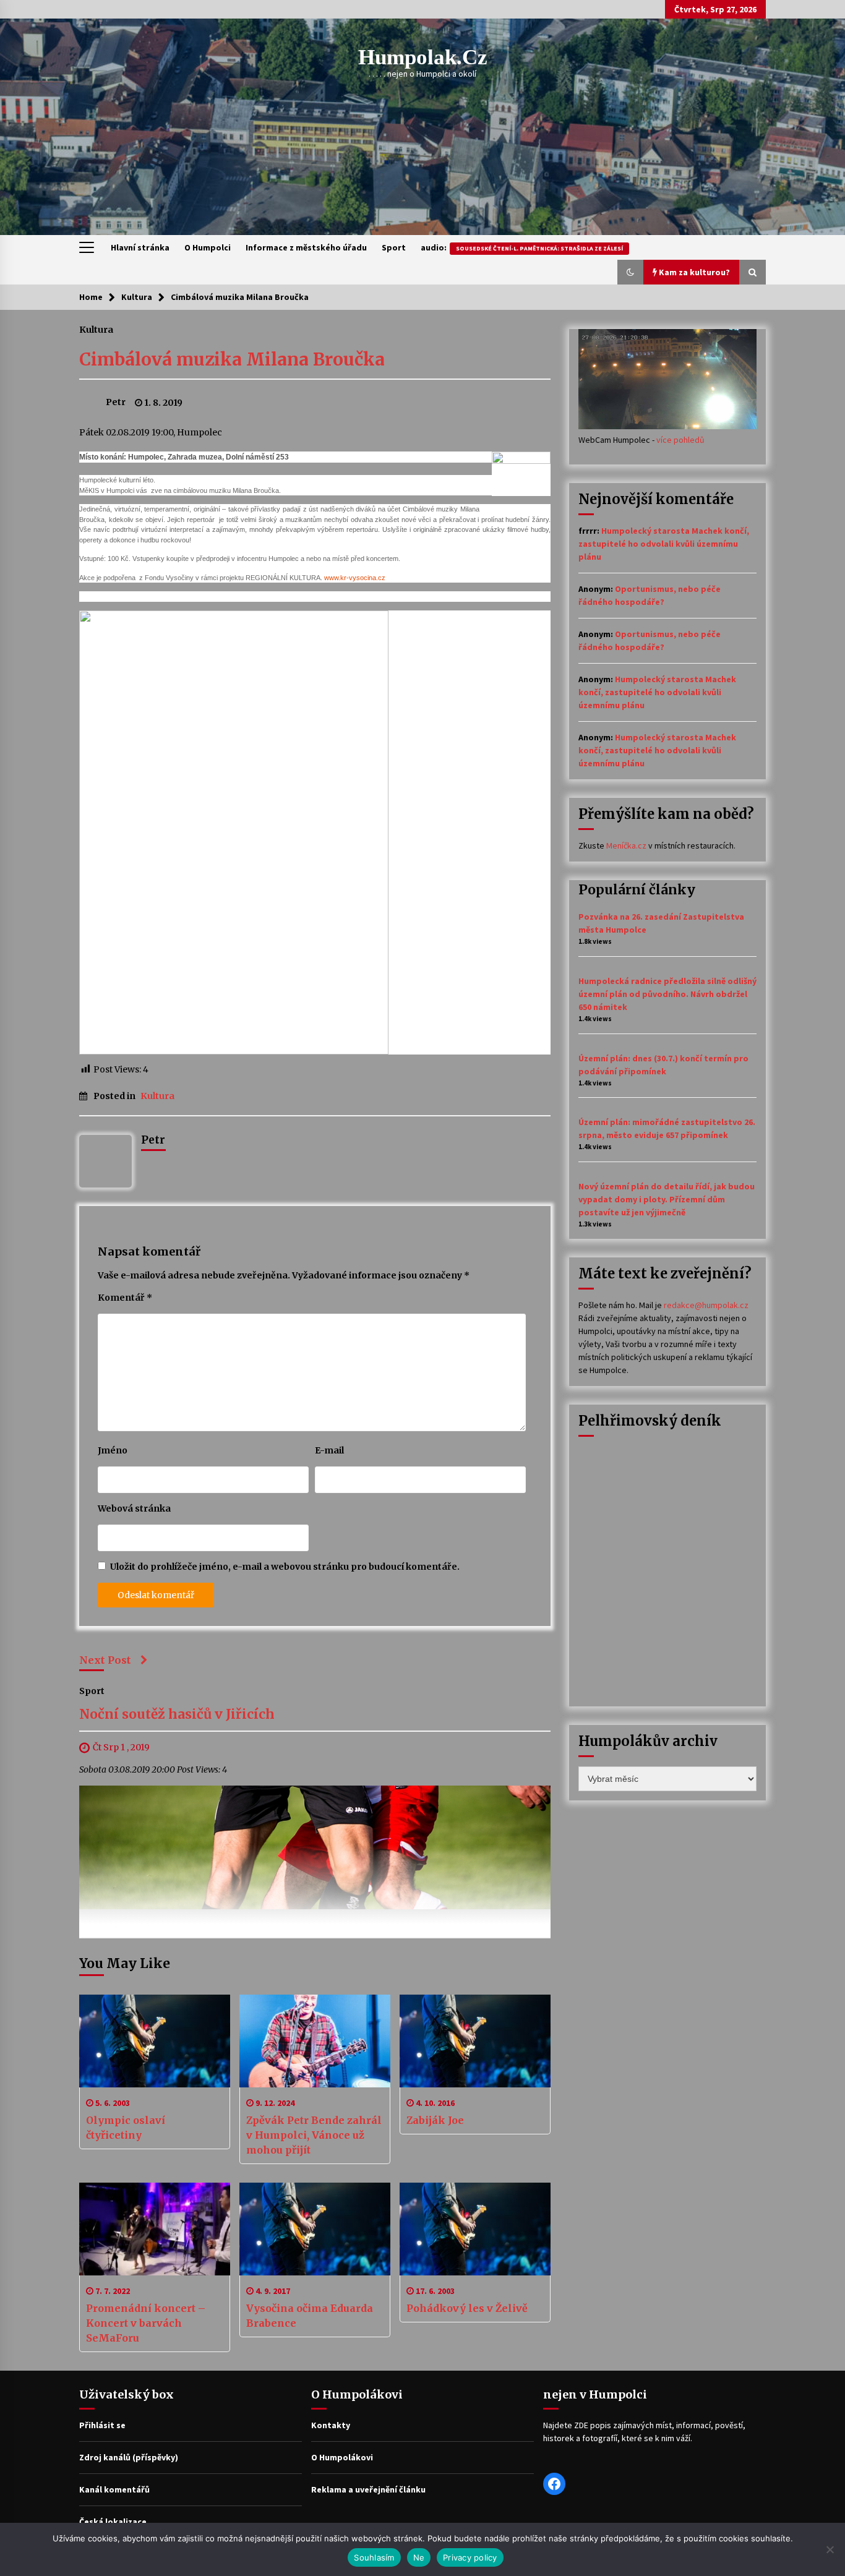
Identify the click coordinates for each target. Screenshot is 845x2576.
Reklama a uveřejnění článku (368, 2489)
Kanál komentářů (114, 2489)
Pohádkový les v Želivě (467, 2308)
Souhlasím (374, 2557)
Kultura (96, 329)
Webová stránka (134, 1508)
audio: (522, 247)
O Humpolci (208, 247)
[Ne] (830, 2549)
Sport (394, 247)
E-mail (329, 1450)
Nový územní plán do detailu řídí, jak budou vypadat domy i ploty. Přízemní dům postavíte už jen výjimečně (667, 1199)
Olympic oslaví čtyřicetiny (126, 2128)
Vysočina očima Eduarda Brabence (310, 2316)
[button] (630, 272)
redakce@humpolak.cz (706, 1305)
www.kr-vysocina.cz (355, 578)
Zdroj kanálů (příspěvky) (129, 2457)
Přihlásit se (102, 2425)
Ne (419, 2557)
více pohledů (680, 440)
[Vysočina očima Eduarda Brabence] (315, 2229)
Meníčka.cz (626, 845)
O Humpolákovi (342, 2457)
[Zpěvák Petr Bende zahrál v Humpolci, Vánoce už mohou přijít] (315, 2041)
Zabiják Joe (435, 2120)
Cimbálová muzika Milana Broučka (232, 359)
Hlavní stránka (140, 247)
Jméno (113, 1450)
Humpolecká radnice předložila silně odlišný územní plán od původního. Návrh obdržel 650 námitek (667, 994)
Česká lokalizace (113, 2522)
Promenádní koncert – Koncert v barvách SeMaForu (146, 2323)
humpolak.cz (423, 57)
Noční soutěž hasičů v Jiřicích (177, 1714)
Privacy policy (470, 2557)
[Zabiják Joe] (475, 2041)
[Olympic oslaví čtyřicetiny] (155, 2041)
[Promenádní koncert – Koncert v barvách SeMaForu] (155, 2229)
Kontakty (331, 2425)
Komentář (125, 1298)
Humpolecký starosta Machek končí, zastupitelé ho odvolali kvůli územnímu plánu (664, 544)
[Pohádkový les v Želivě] (475, 2229)
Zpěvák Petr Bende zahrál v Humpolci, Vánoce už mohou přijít (314, 2135)
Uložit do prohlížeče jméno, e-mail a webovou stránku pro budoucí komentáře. (285, 1567)
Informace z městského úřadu (306, 247)
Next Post (105, 1660)
